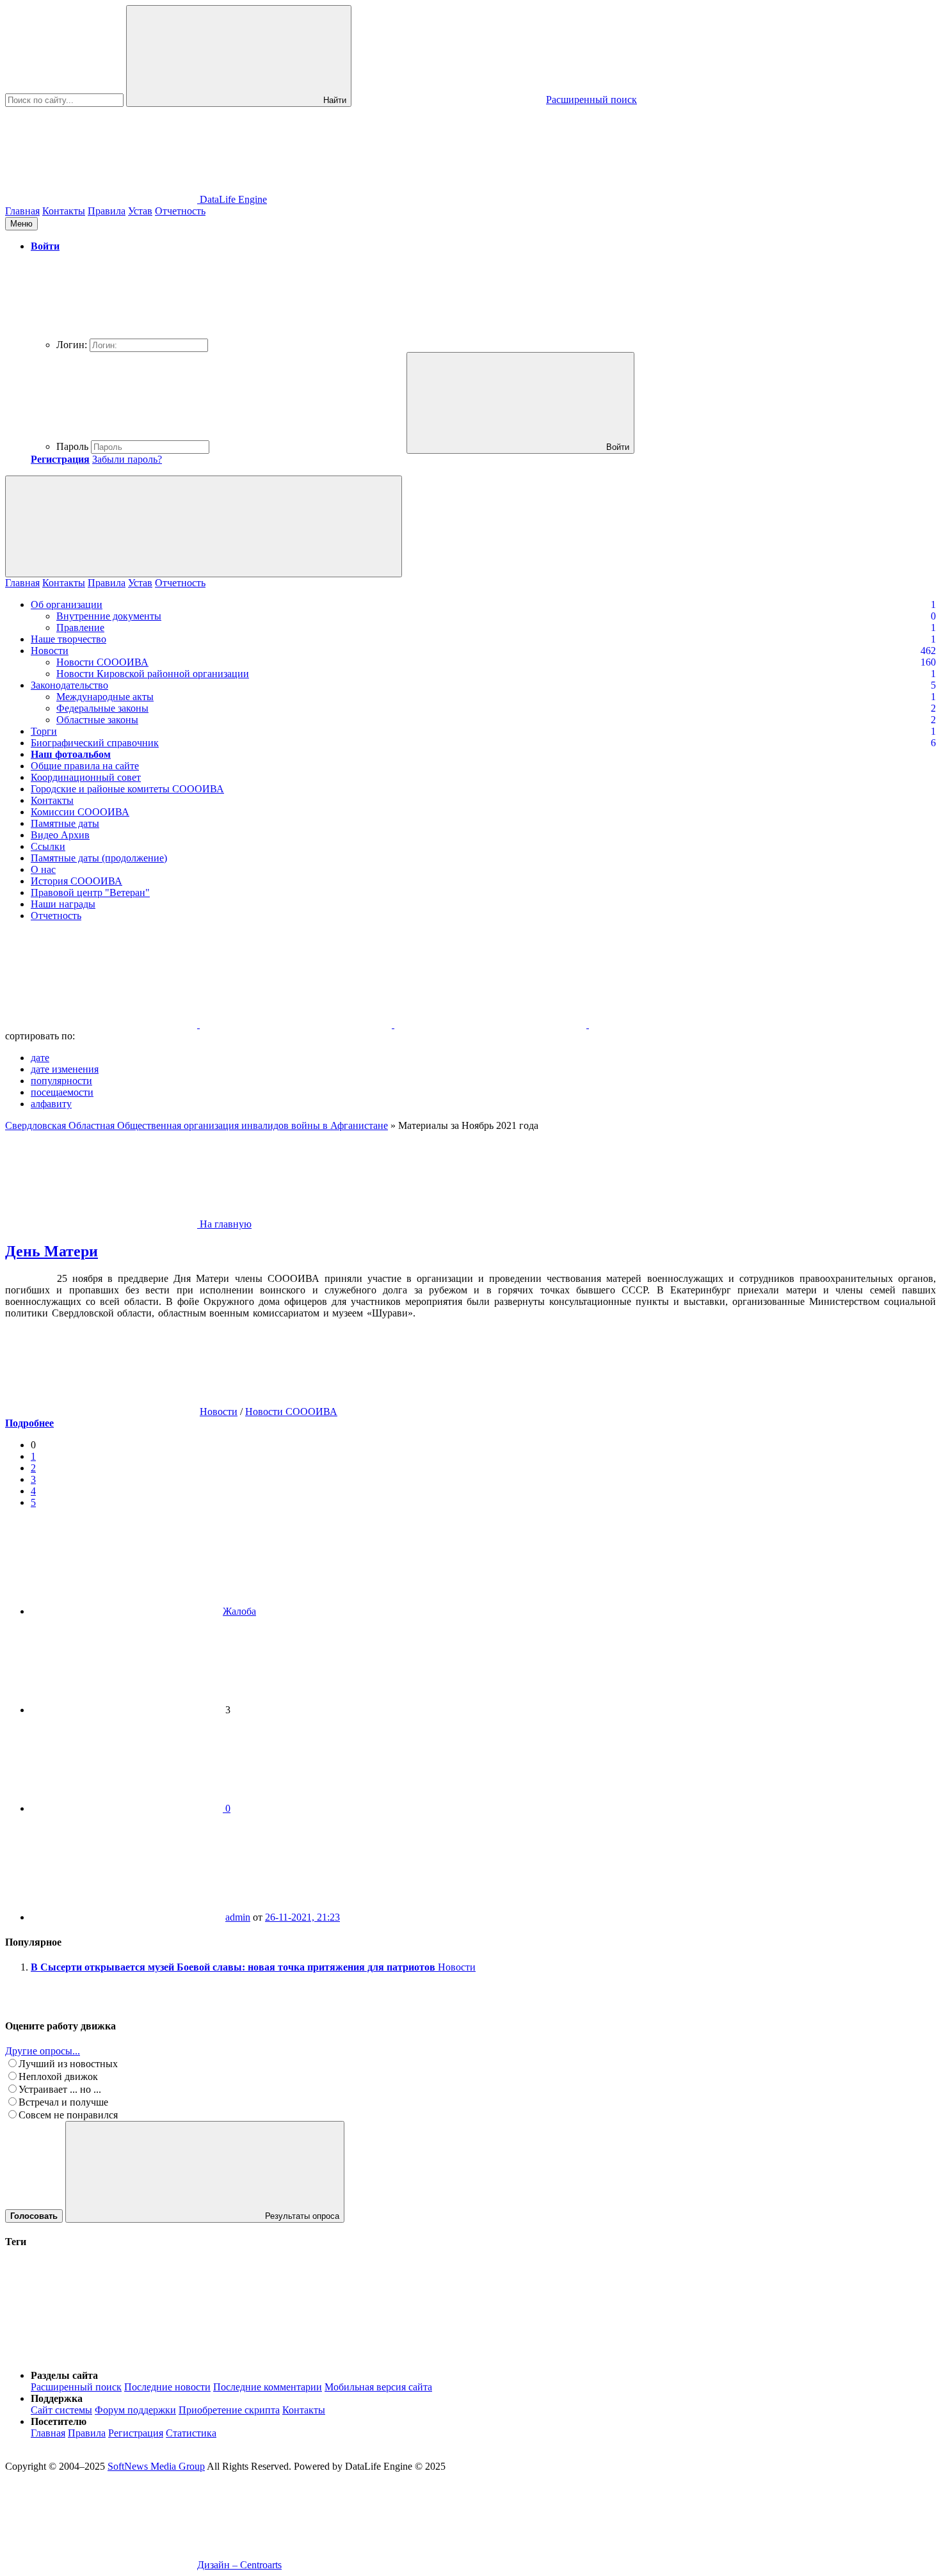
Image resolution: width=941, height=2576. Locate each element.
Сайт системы (61, 2410)
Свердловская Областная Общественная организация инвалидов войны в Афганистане (197, 1125)
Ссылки (48, 846)
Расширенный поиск (76, 2387)
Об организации (67, 604)
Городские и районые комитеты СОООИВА (127, 789)
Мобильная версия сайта (378, 2387)
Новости (50, 651)
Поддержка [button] (57, 2398)
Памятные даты (65, 823)
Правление (80, 628)
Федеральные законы (102, 708)
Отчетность (180, 211)
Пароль (72, 446)
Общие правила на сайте (85, 766)
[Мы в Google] (685, 1024)
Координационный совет (86, 777)
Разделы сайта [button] (64, 2375)
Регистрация (136, 2433)
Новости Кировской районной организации (153, 674)
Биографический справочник (95, 743)
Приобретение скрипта (229, 2410)
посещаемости (62, 1092)
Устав (140, 211)
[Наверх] (101, 2354)
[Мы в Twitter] (297, 1024)
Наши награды (63, 904)
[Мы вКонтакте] (102, 1024)
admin (238, 1917)
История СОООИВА (76, 881)
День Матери (52, 1251)
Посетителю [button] (59, 2421)
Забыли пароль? (127, 459)
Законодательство (69, 685)
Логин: (72, 345)
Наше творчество (68, 639)
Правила (107, 211)
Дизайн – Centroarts (239, 2565)
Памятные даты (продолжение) (99, 858)
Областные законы (97, 720)
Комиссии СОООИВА (80, 812)
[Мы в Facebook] (492, 1024)
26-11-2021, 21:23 (302, 1917)
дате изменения (65, 1069)
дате (40, 1058)
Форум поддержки (135, 2410)
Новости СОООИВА (102, 662)
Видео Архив (60, 835)
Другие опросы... (43, 2051)
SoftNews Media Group (156, 2466)
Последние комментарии (268, 2387)
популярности (61, 1081)
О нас (43, 869)
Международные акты (105, 697)
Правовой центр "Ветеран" (90, 892)
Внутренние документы (109, 616)
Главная (22, 211)
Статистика (191, 2433)
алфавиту (51, 1104)
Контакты (64, 211)
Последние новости (167, 2387)
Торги (44, 731)
